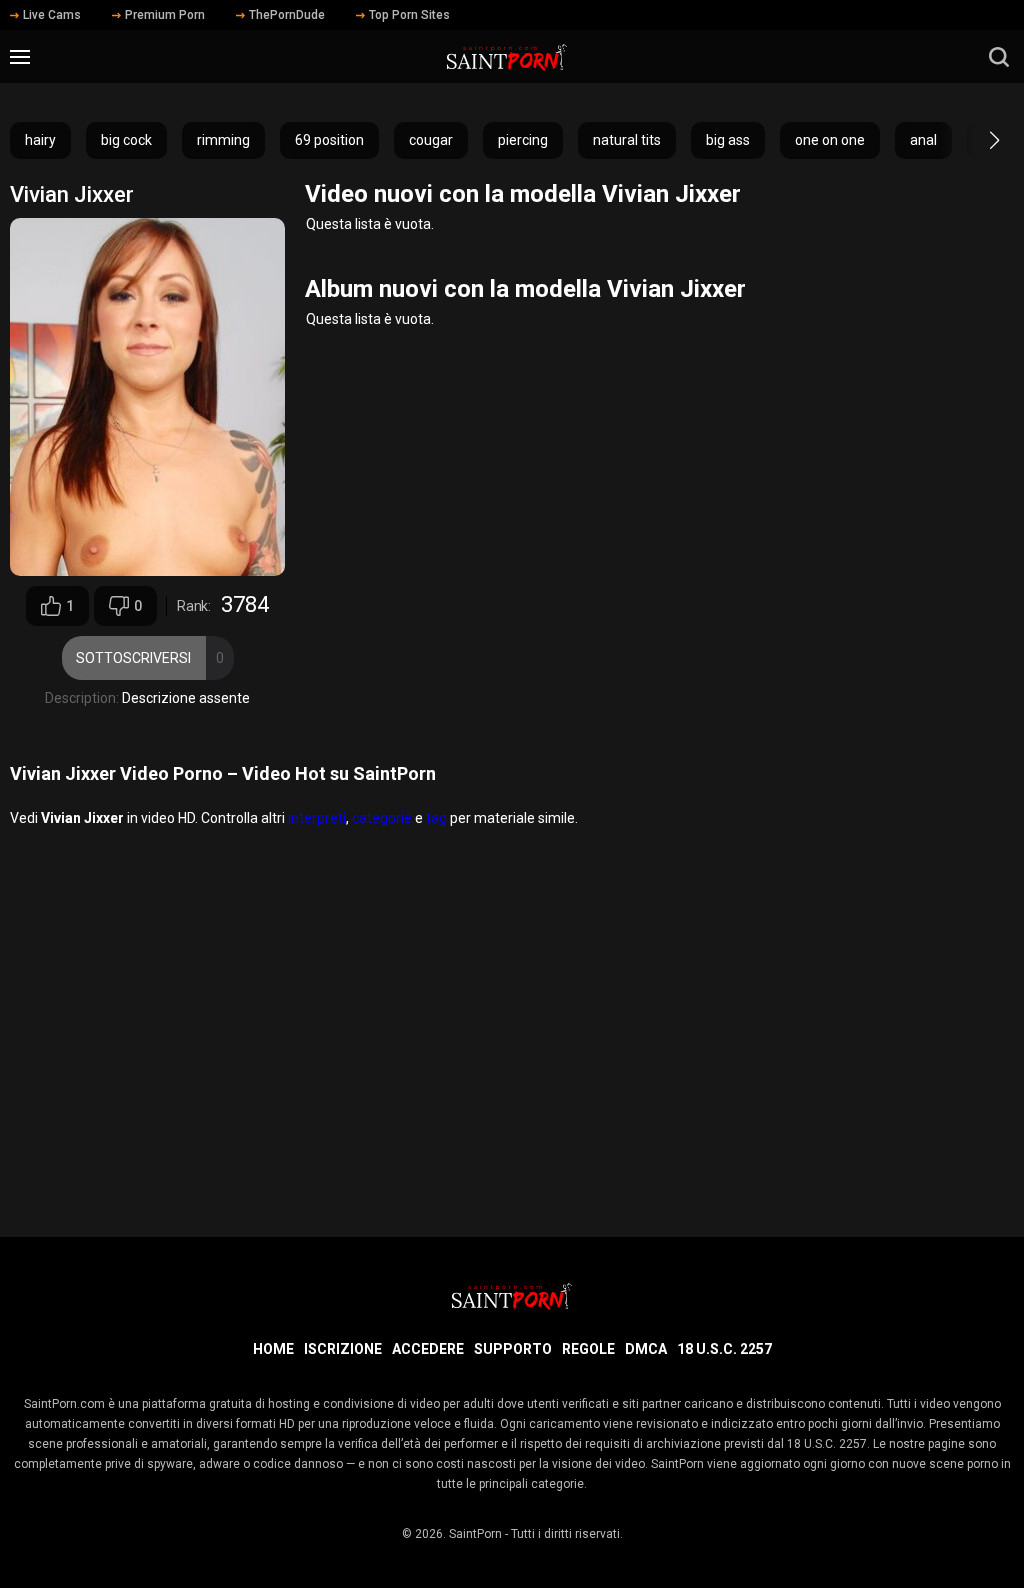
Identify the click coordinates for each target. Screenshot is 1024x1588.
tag (436, 818)
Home (273, 1349)
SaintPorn (475, 1534)
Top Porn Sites (409, 15)
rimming (223, 140)
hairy (40, 140)
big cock (126, 140)
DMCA (646, 1349)
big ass (728, 140)
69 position (329, 140)
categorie (382, 818)
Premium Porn (165, 15)
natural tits (627, 140)
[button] (976, 140)
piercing (523, 140)
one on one (830, 140)
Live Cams (52, 15)
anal (923, 140)
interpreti (317, 818)
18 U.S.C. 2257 (724, 1349)
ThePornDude (287, 15)
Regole (588, 1349)
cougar (431, 140)
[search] (999, 57)
